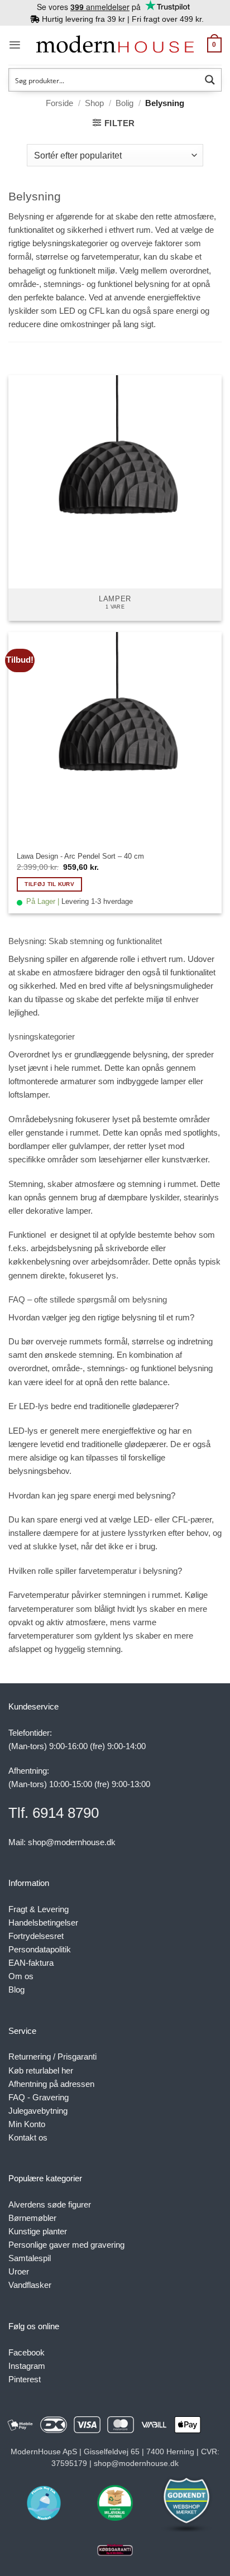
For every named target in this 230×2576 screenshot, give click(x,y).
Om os (21, 1976)
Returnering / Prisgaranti (52, 2057)
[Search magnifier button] (210, 80)
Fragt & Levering (39, 1909)
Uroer (19, 2271)
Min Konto (27, 2124)
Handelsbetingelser (43, 1923)
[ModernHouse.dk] (115, 45)
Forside (59, 103)
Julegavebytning (38, 2111)
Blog (16, 1990)
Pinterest (25, 2379)
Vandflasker (30, 2285)
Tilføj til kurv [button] (49, 884)
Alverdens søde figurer (50, 2204)
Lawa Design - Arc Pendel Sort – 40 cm (80, 856)
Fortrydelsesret (36, 1936)
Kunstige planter (38, 2231)
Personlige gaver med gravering (66, 2245)
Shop (94, 103)
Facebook (27, 2352)
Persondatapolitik (40, 1949)
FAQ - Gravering (39, 2097)
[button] (15, 45)
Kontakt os (28, 2137)
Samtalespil (30, 2258)
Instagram (27, 2366)
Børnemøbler (32, 2218)
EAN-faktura (31, 1963)
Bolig (124, 103)
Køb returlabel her (41, 2070)
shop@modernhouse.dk (72, 1842)
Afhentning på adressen (51, 2084)
